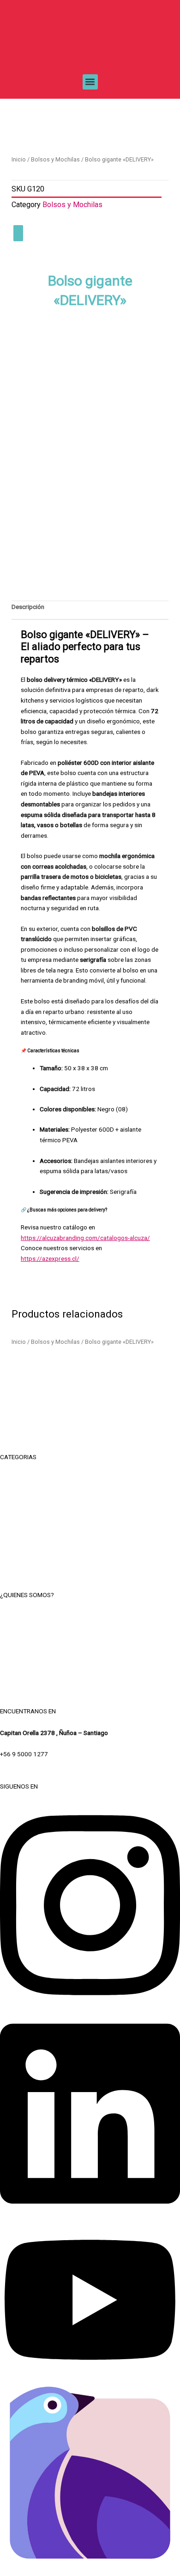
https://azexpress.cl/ (50, 1258)
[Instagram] (90, 2006)
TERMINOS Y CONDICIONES (90, 1637)
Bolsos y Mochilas (55, 159)
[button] (90, 82)
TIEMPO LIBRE (90, 1479)
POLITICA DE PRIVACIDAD (90, 1658)
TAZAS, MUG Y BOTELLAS (90, 1499)
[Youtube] (90, 2377)
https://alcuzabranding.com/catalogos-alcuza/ (85, 1238)
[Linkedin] (90, 2214)
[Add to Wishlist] (18, 233)
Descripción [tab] (28, 607)
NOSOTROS (90, 1616)
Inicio (19, 159)
